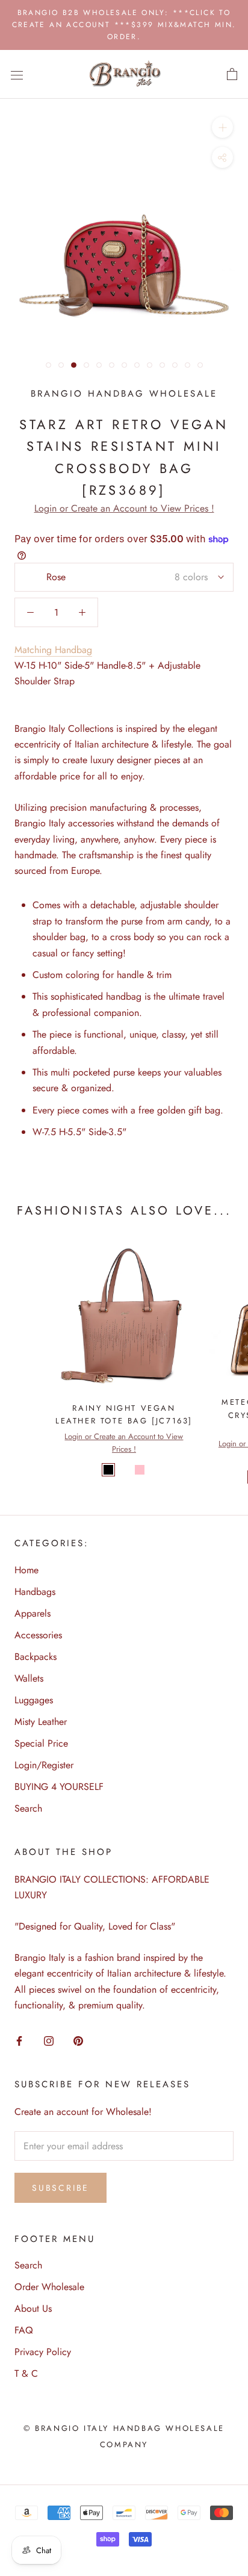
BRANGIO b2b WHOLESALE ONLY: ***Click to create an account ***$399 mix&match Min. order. (124, 25)
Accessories (38, 1635)
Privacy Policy (43, 2352)
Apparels (33, 1613)
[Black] (108, 1470)
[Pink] (140, 1470)
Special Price (41, 1743)
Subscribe (60, 2188)
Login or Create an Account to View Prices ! (124, 508)
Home (26, 1570)
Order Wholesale (49, 2287)
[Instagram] (49, 2040)
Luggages (34, 1700)
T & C (26, 2373)
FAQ (24, 2330)
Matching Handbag (53, 650)
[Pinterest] (78, 2040)
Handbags (35, 1592)
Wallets (29, 1678)
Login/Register (44, 1765)
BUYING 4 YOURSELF (59, 1787)
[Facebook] (19, 2040)
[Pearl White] (124, 1470)
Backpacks (36, 1657)
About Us (33, 2308)
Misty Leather (41, 1722)
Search (28, 1808)
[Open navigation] (17, 75)
